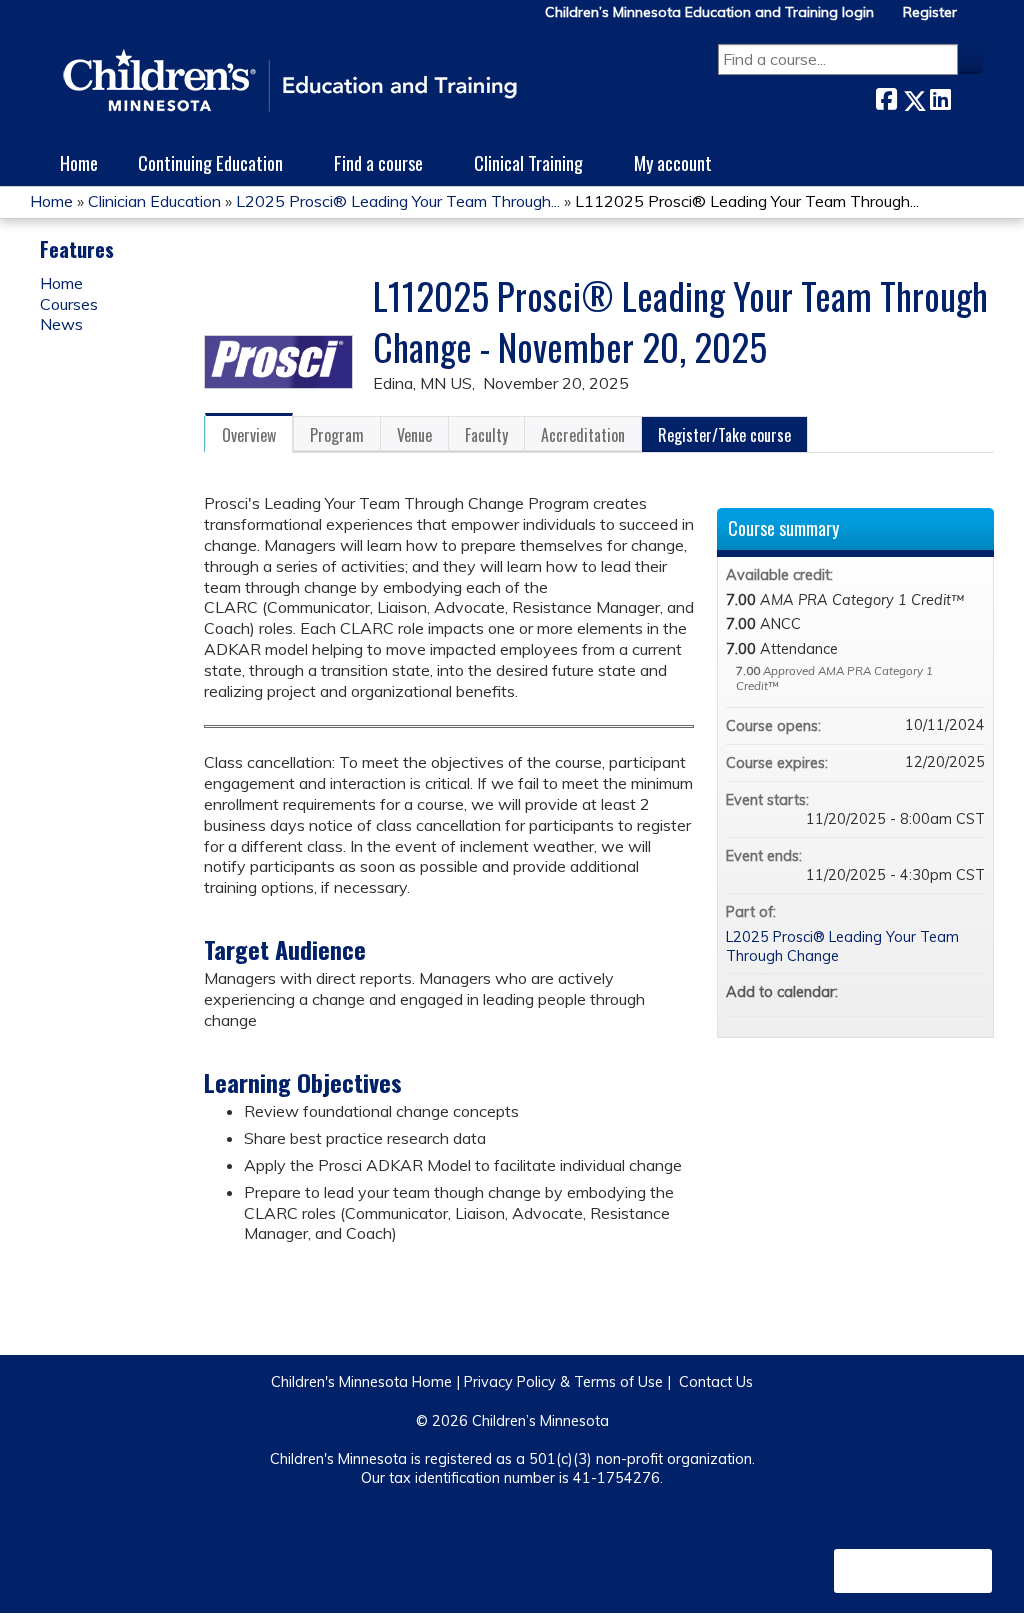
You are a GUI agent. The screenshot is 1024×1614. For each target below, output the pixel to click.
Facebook (886, 96)
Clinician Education (154, 201)
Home (79, 162)
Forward (967, 96)
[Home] (290, 82)
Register (930, 12)
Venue (414, 435)
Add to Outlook (969, 992)
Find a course (378, 162)
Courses (69, 304)
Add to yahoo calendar (917, 992)
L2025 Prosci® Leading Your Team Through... (398, 201)
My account (673, 162)
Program (337, 435)
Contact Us (716, 1382)
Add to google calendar (891, 992)
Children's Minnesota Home (361, 1382)
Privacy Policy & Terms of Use (563, 1382)
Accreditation (583, 435)
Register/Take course (724, 435)
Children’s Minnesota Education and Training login (709, 12)
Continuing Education (210, 162)
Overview (249, 435)
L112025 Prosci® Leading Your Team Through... (747, 201)
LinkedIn (940, 96)
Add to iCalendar (943, 991)
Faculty (486, 435)
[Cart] (978, 19)
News (61, 324)
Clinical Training (528, 162)
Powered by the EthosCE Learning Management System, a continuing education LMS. (913, 1571)
